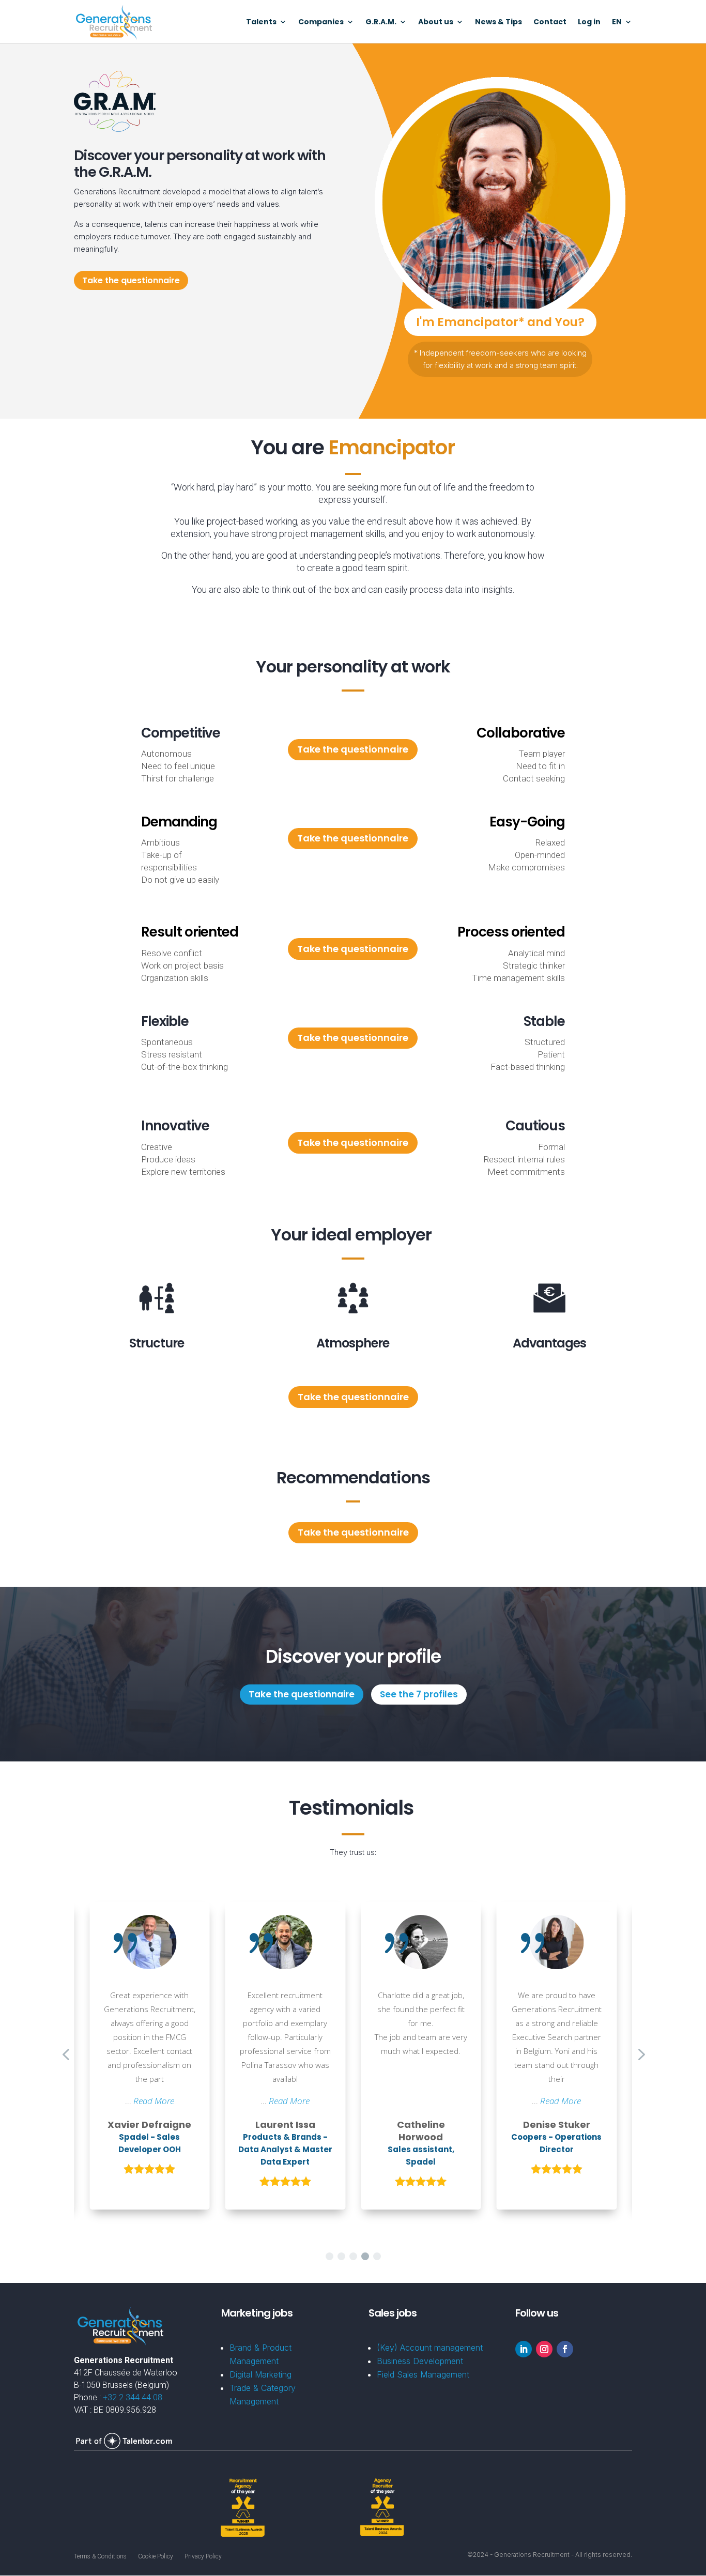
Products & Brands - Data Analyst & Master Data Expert (285, 2149)
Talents (261, 22)
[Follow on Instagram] (544, 2349)
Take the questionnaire (131, 280)
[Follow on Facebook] (565, 2349)
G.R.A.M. (381, 22)
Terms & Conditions (100, 2556)
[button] (329, 2256)
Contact (550, 22)
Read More (154, 2101)
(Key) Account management (430, 2348)
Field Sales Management (423, 2374)
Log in (589, 22)
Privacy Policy (203, 2556)
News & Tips (498, 22)
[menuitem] (622, 31)
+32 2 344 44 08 (133, 2397)
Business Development (420, 2361)
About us (436, 22)
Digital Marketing (260, 2374)
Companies (321, 22)
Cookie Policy (156, 2556)
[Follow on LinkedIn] (524, 2349)
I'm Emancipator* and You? (500, 322)
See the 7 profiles (419, 1694)
